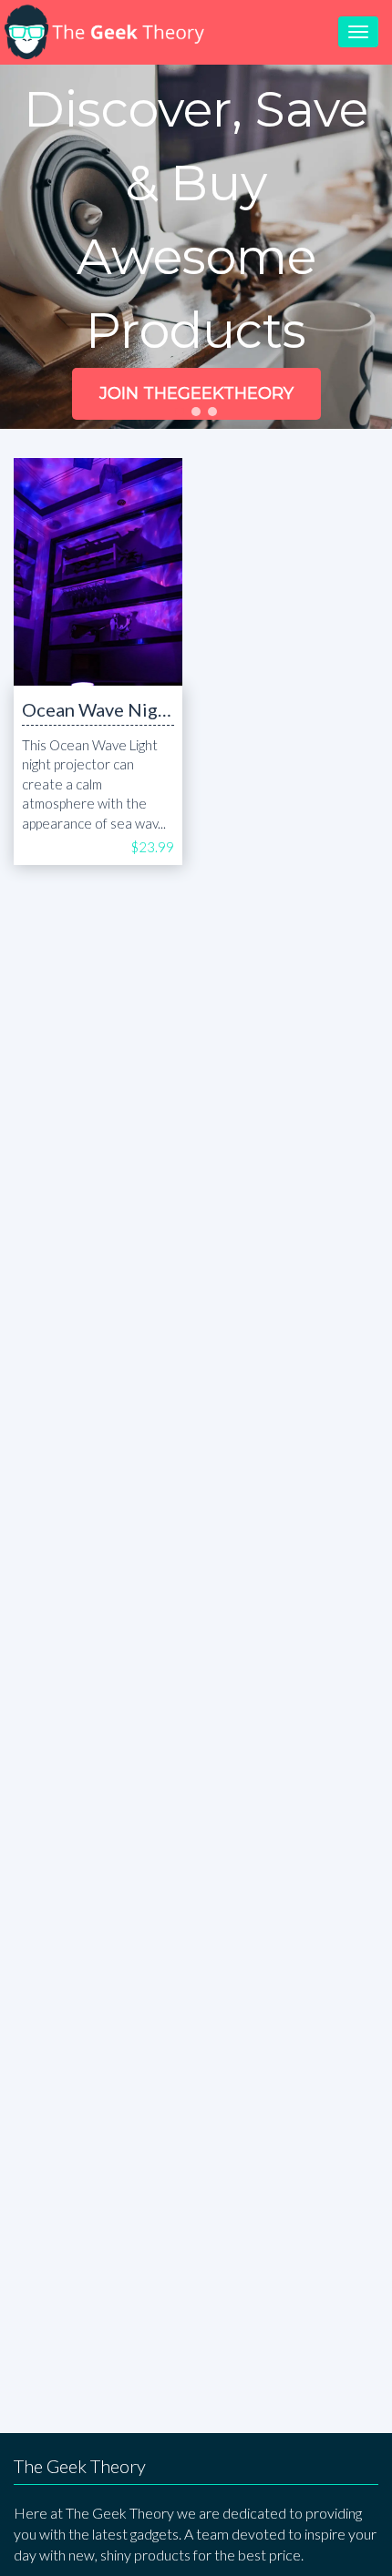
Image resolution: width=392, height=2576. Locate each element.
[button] (180, 412)
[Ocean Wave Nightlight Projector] (98, 572)
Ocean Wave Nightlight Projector (159, 709)
